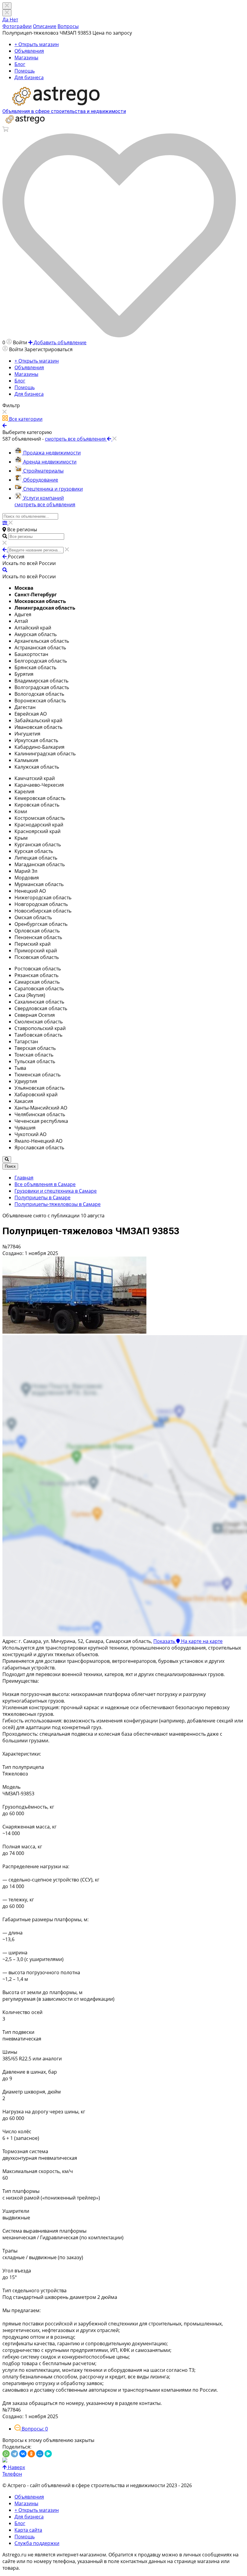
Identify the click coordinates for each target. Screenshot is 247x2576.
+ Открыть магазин (37, 44)
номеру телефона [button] (54, 2561)
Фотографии (17, 26)
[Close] (7, 13)
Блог (20, 64)
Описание (45, 26)
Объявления (29, 51)
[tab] (31, 2429)
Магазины (26, 58)
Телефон (12, 2474)
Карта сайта (28, 2530)
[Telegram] (14, 2454)
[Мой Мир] (40, 2454)
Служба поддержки (37, 2543)
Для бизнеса (29, 77)
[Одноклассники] (31, 2454)
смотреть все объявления (45, 504)
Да (6, 20)
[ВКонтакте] (23, 2454)
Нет (14, 20)
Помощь (25, 71)
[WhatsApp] (6, 2454)
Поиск (10, 1166)
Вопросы (68, 26)
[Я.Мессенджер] (48, 2454)
